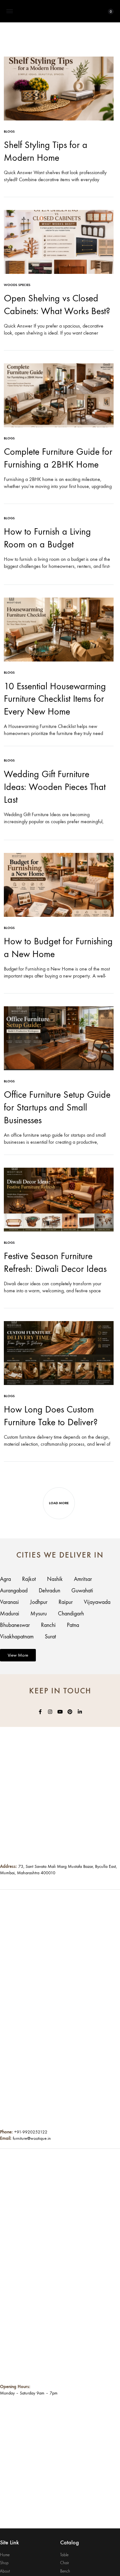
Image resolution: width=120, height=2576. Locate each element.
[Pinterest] (70, 1712)
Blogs (9, 132)
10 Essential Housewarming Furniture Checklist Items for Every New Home (55, 699)
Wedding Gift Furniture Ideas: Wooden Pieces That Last (55, 787)
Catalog (70, 2542)
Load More (59, 1503)
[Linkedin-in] (80, 1712)
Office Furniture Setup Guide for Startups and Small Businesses (57, 1107)
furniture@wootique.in (32, 2138)
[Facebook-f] (40, 1712)
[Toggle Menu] (10, 12)
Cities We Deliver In (60, 1555)
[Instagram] (50, 1712)
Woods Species (17, 285)
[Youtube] (60, 1712)
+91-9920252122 (31, 2132)
